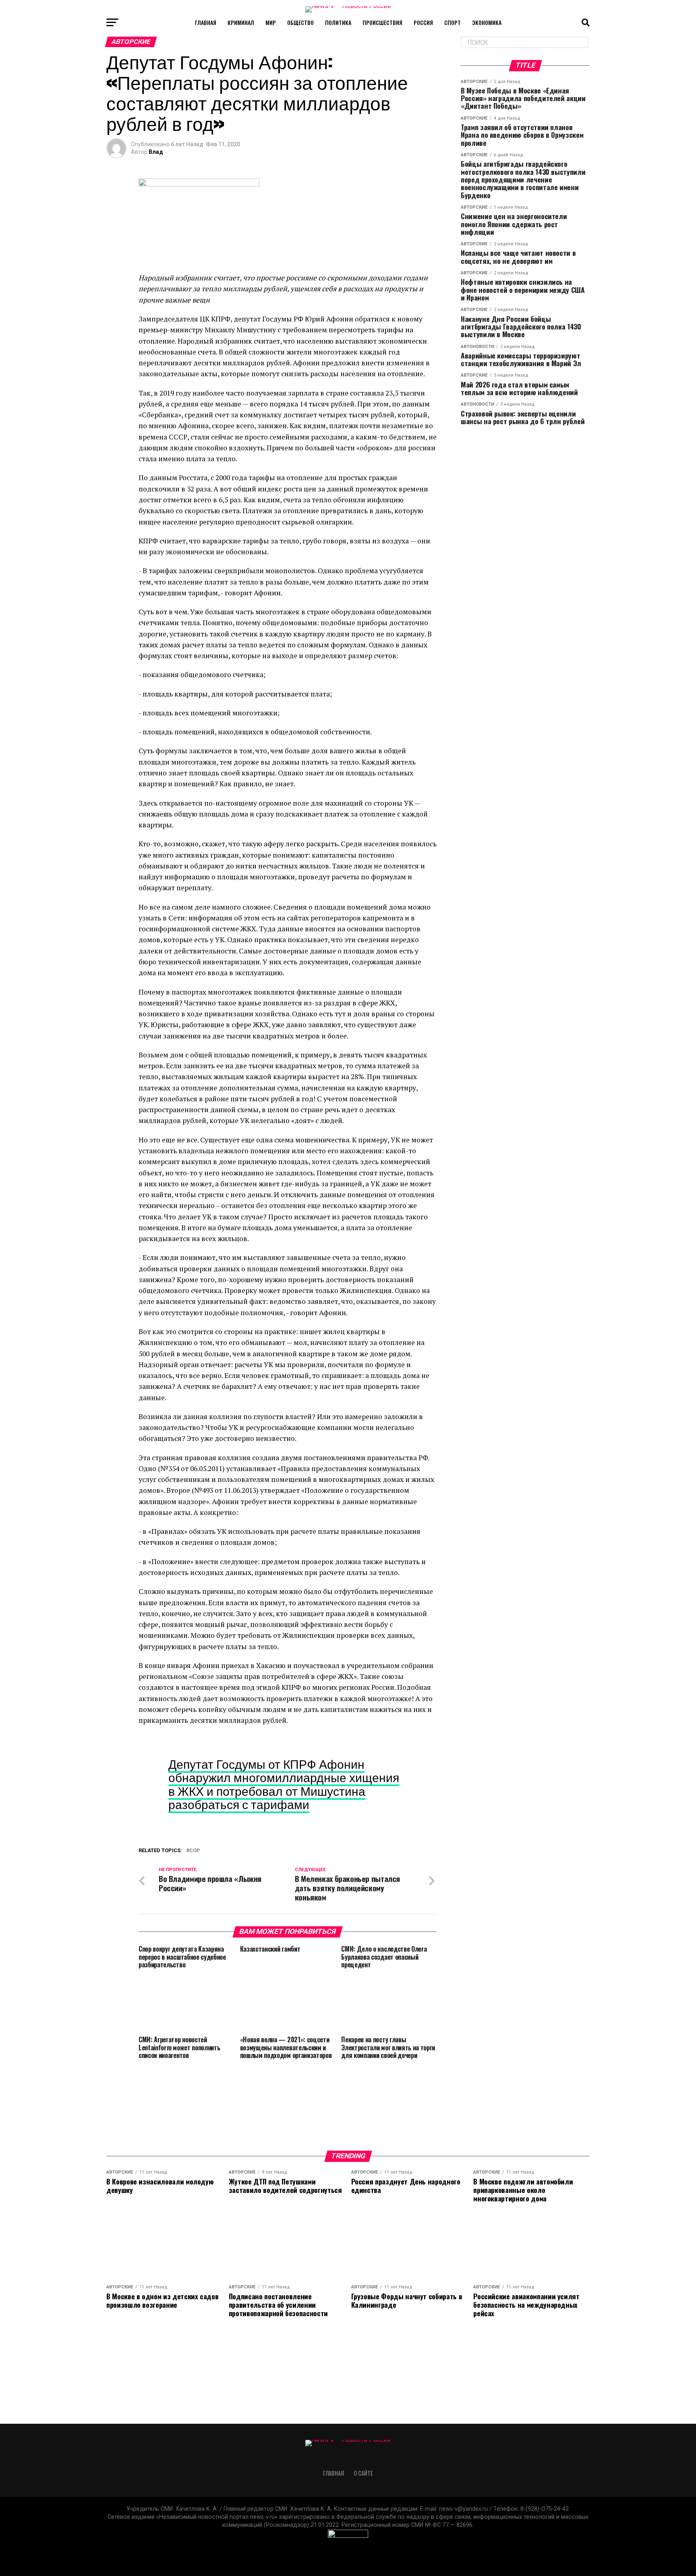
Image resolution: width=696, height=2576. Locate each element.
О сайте (363, 2473)
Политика (338, 22)
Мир (271, 22)
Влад (156, 152)
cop (195, 1851)
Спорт (453, 22)
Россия (423, 22)
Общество (300, 22)
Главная (206, 22)
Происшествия (382, 22)
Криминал (241, 22)
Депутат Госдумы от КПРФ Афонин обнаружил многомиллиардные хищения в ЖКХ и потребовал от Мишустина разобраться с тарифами (284, 1784)
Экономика (487, 22)
